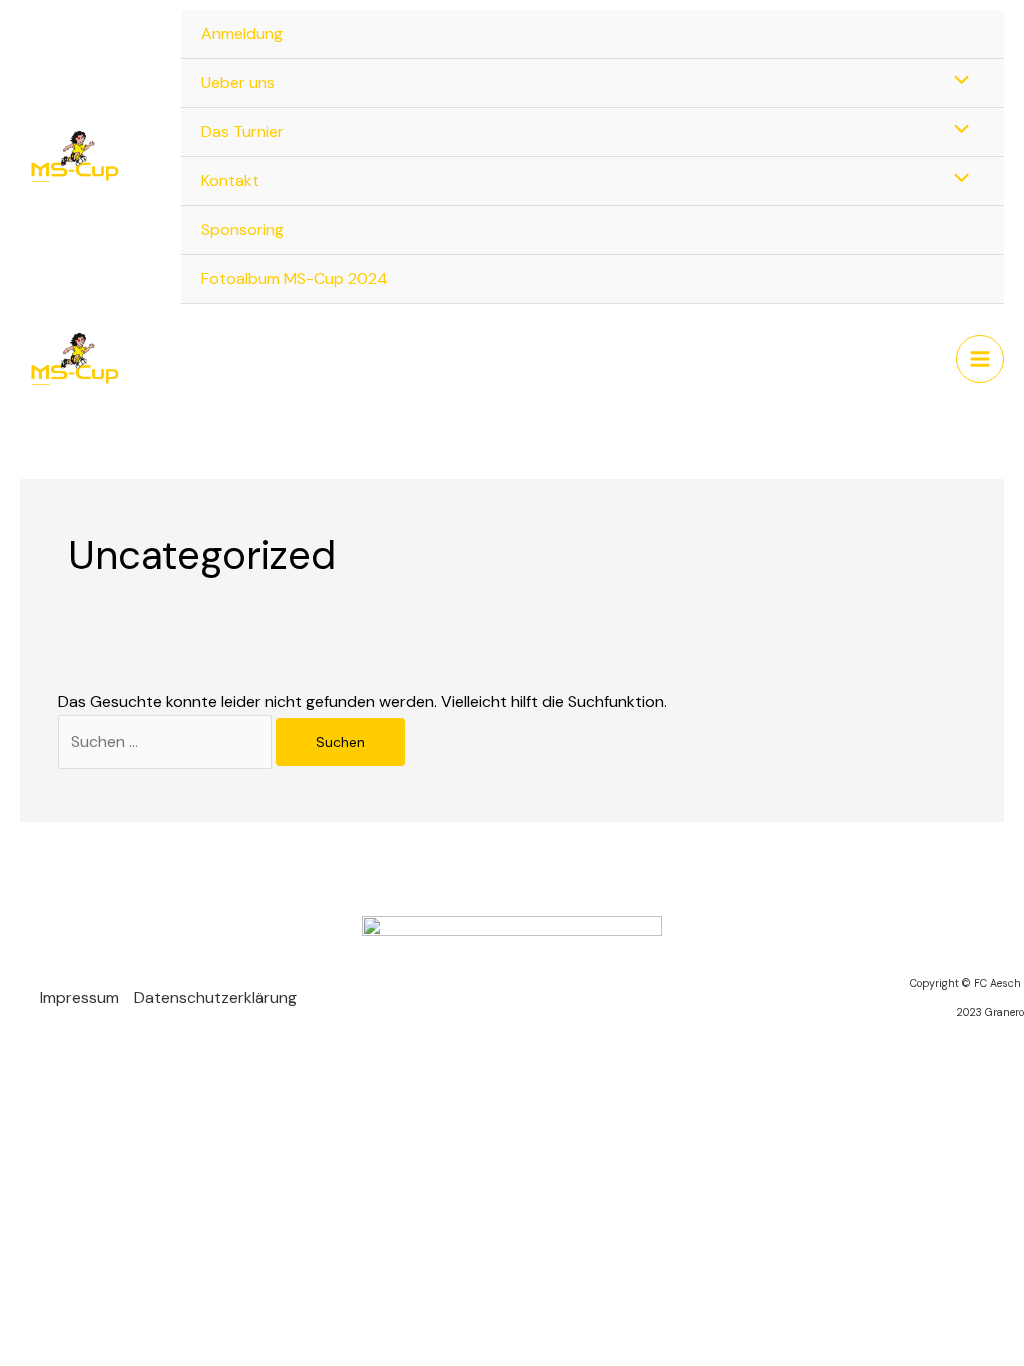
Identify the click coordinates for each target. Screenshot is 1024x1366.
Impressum (79, 997)
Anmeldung (242, 33)
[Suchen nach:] (167, 741)
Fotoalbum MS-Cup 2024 (294, 278)
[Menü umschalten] (957, 82)
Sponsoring (242, 229)
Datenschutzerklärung (215, 997)
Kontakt (230, 180)
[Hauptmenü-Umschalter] (980, 359)
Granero (1004, 1012)
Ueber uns (238, 82)
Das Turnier (242, 131)
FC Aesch (999, 983)
